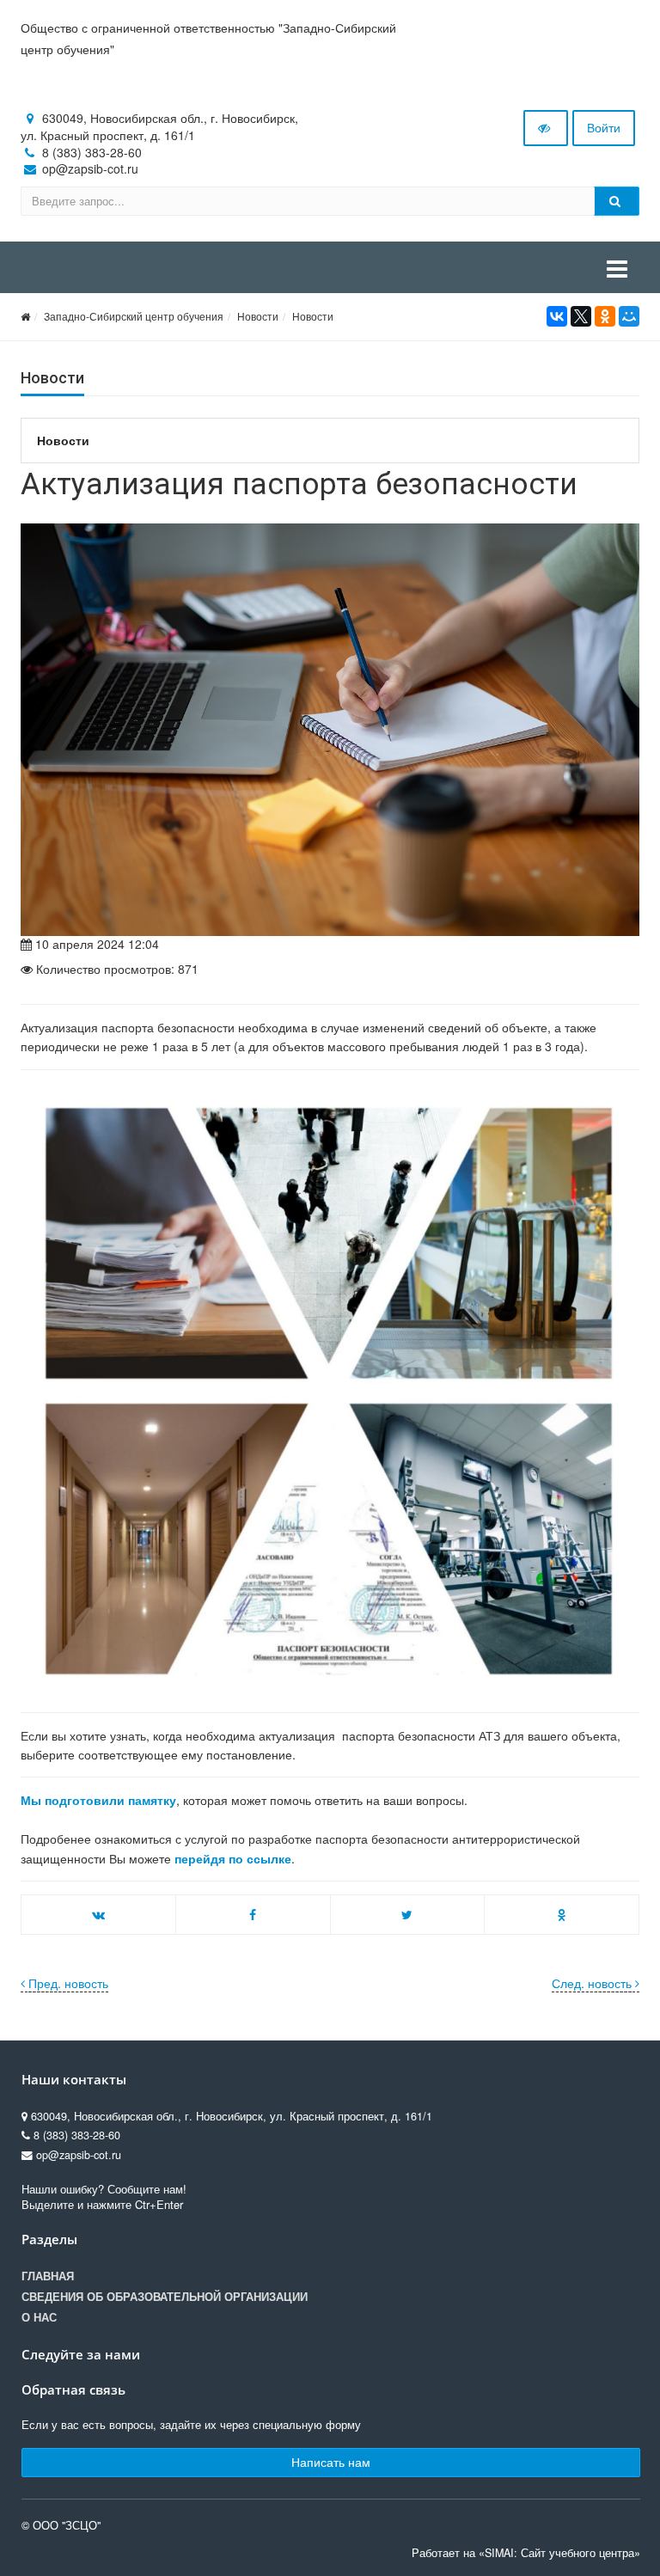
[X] (581, 316)
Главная (48, 2276)
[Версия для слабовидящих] (546, 128)
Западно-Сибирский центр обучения (134, 316)
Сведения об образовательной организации (165, 2297)
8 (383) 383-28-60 (92, 152)
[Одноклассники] (605, 316)
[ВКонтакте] (557, 316)
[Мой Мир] (629, 316)
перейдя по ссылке (233, 1858)
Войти (604, 127)
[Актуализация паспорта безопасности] (330, 730)
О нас (39, 2317)
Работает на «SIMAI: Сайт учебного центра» (526, 2553)
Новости (258, 316)
